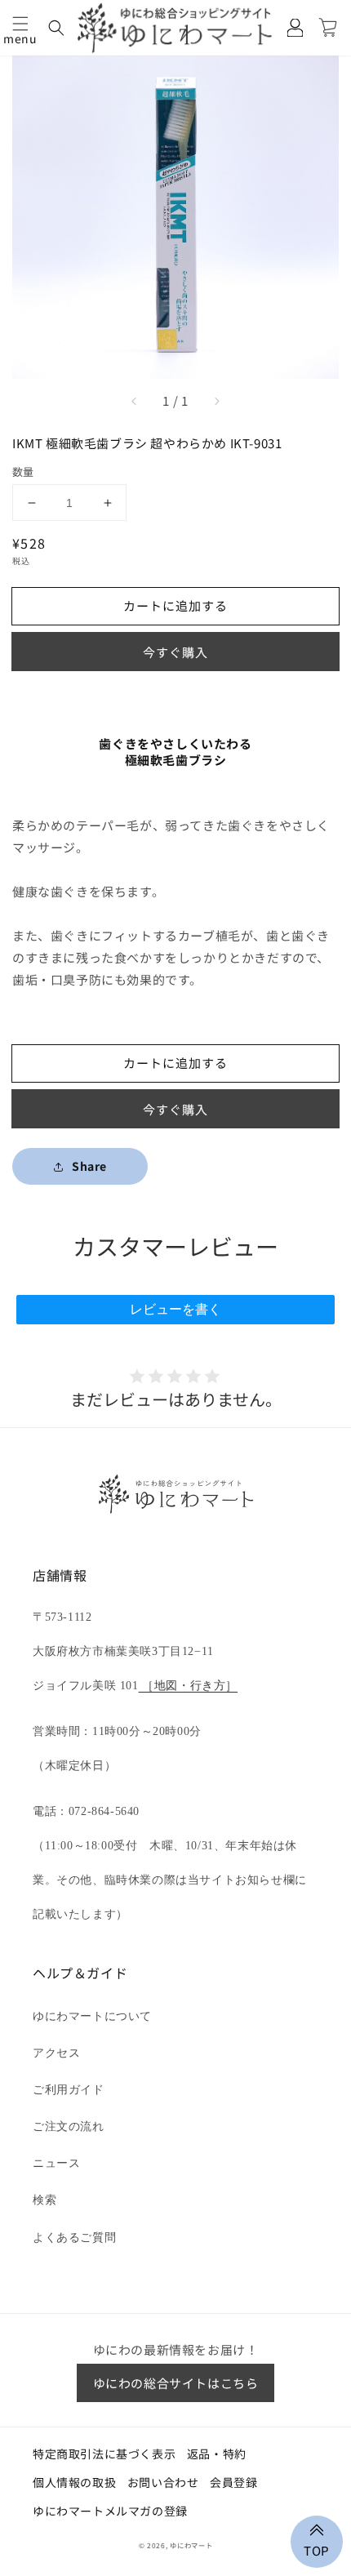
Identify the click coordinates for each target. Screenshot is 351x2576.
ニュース (56, 2163)
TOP (317, 2549)
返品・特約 (217, 2454)
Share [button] (89, 1166)
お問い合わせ (163, 2482)
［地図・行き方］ (188, 1686)
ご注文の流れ (69, 2127)
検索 (44, 2200)
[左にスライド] (135, 401)
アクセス (56, 2053)
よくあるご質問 (74, 2238)
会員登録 (233, 2482)
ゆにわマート (191, 2545)
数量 (23, 472)
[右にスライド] (216, 401)
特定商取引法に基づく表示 (104, 2454)
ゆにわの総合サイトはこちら (176, 2383)
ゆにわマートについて (92, 2016)
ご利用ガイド (69, 2090)
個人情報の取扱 (74, 2482)
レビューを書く (175, 1309)
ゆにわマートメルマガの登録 (110, 2511)
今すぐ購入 (175, 652)
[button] (20, 24)
